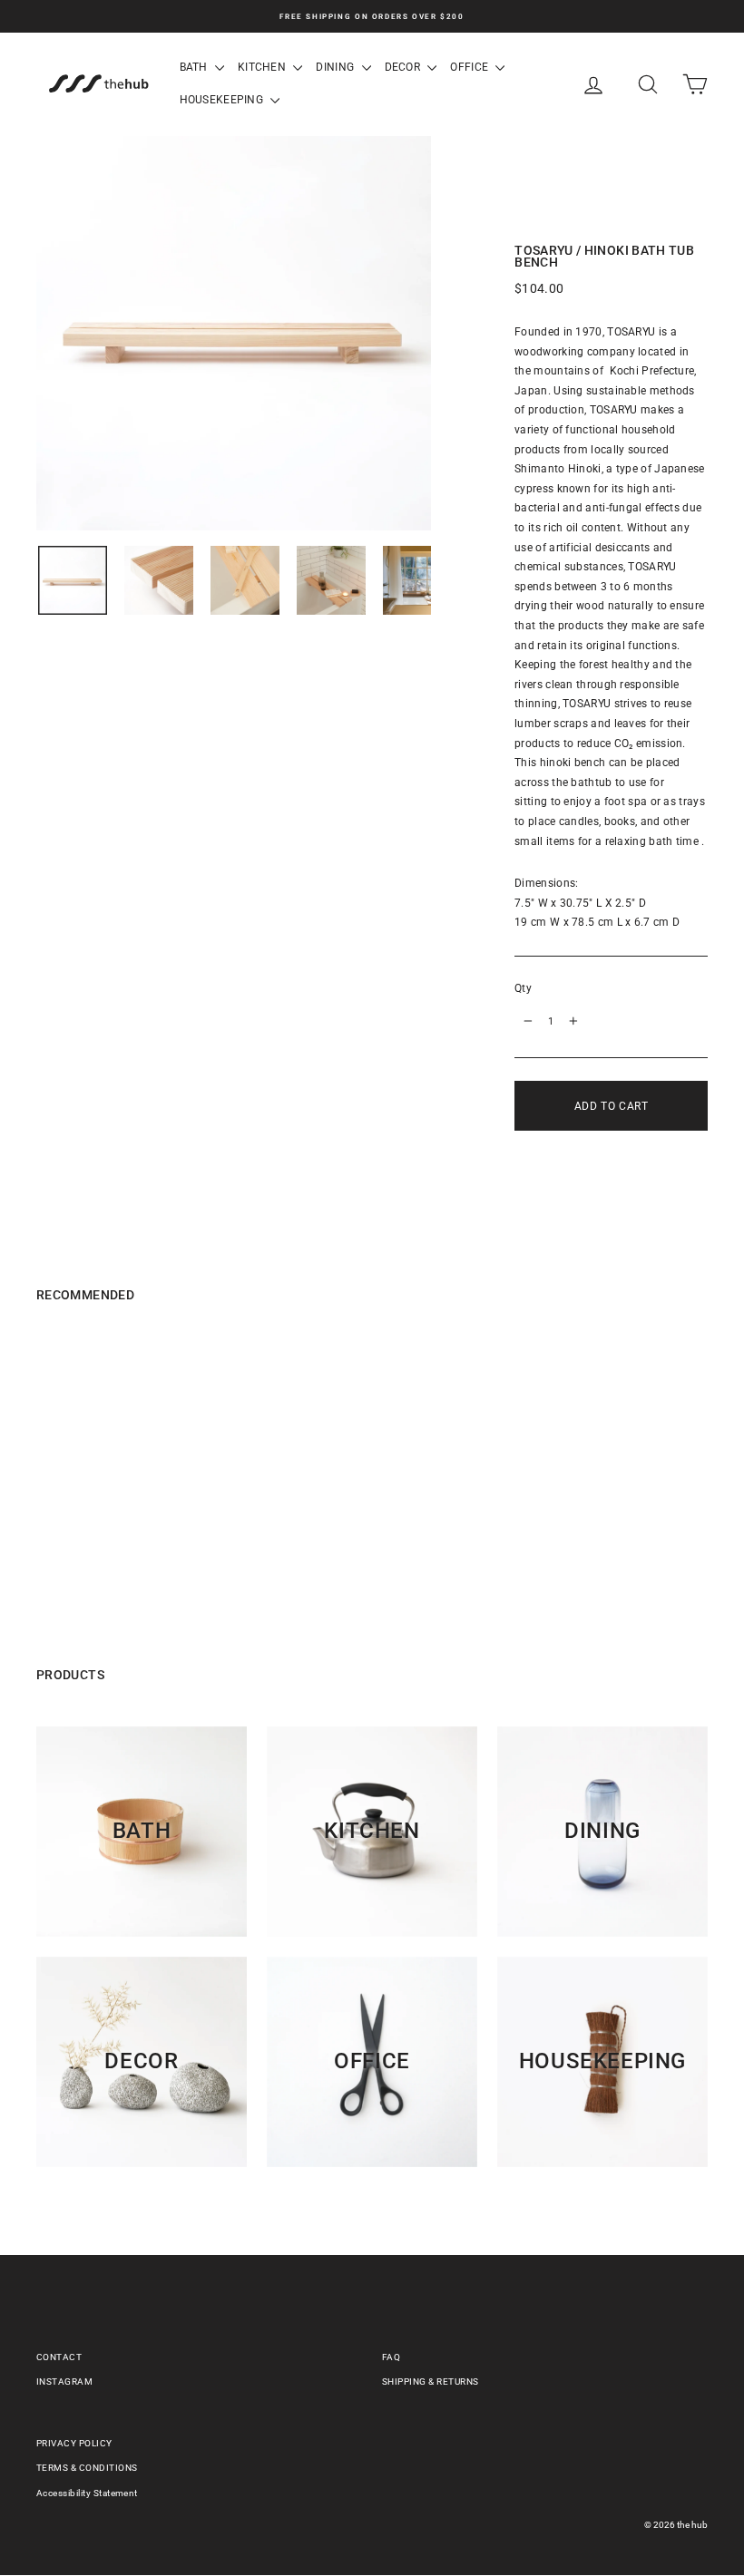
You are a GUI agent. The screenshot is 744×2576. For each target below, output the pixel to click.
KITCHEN (263, 67)
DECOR (404, 67)
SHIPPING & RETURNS (431, 2382)
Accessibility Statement (87, 2493)
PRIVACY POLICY (74, 2443)
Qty (523, 988)
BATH (196, 67)
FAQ (391, 2357)
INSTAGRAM (64, 2382)
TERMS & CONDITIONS (87, 2468)
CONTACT (59, 2357)
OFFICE (470, 67)
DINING (336, 67)
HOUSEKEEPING (223, 100)
